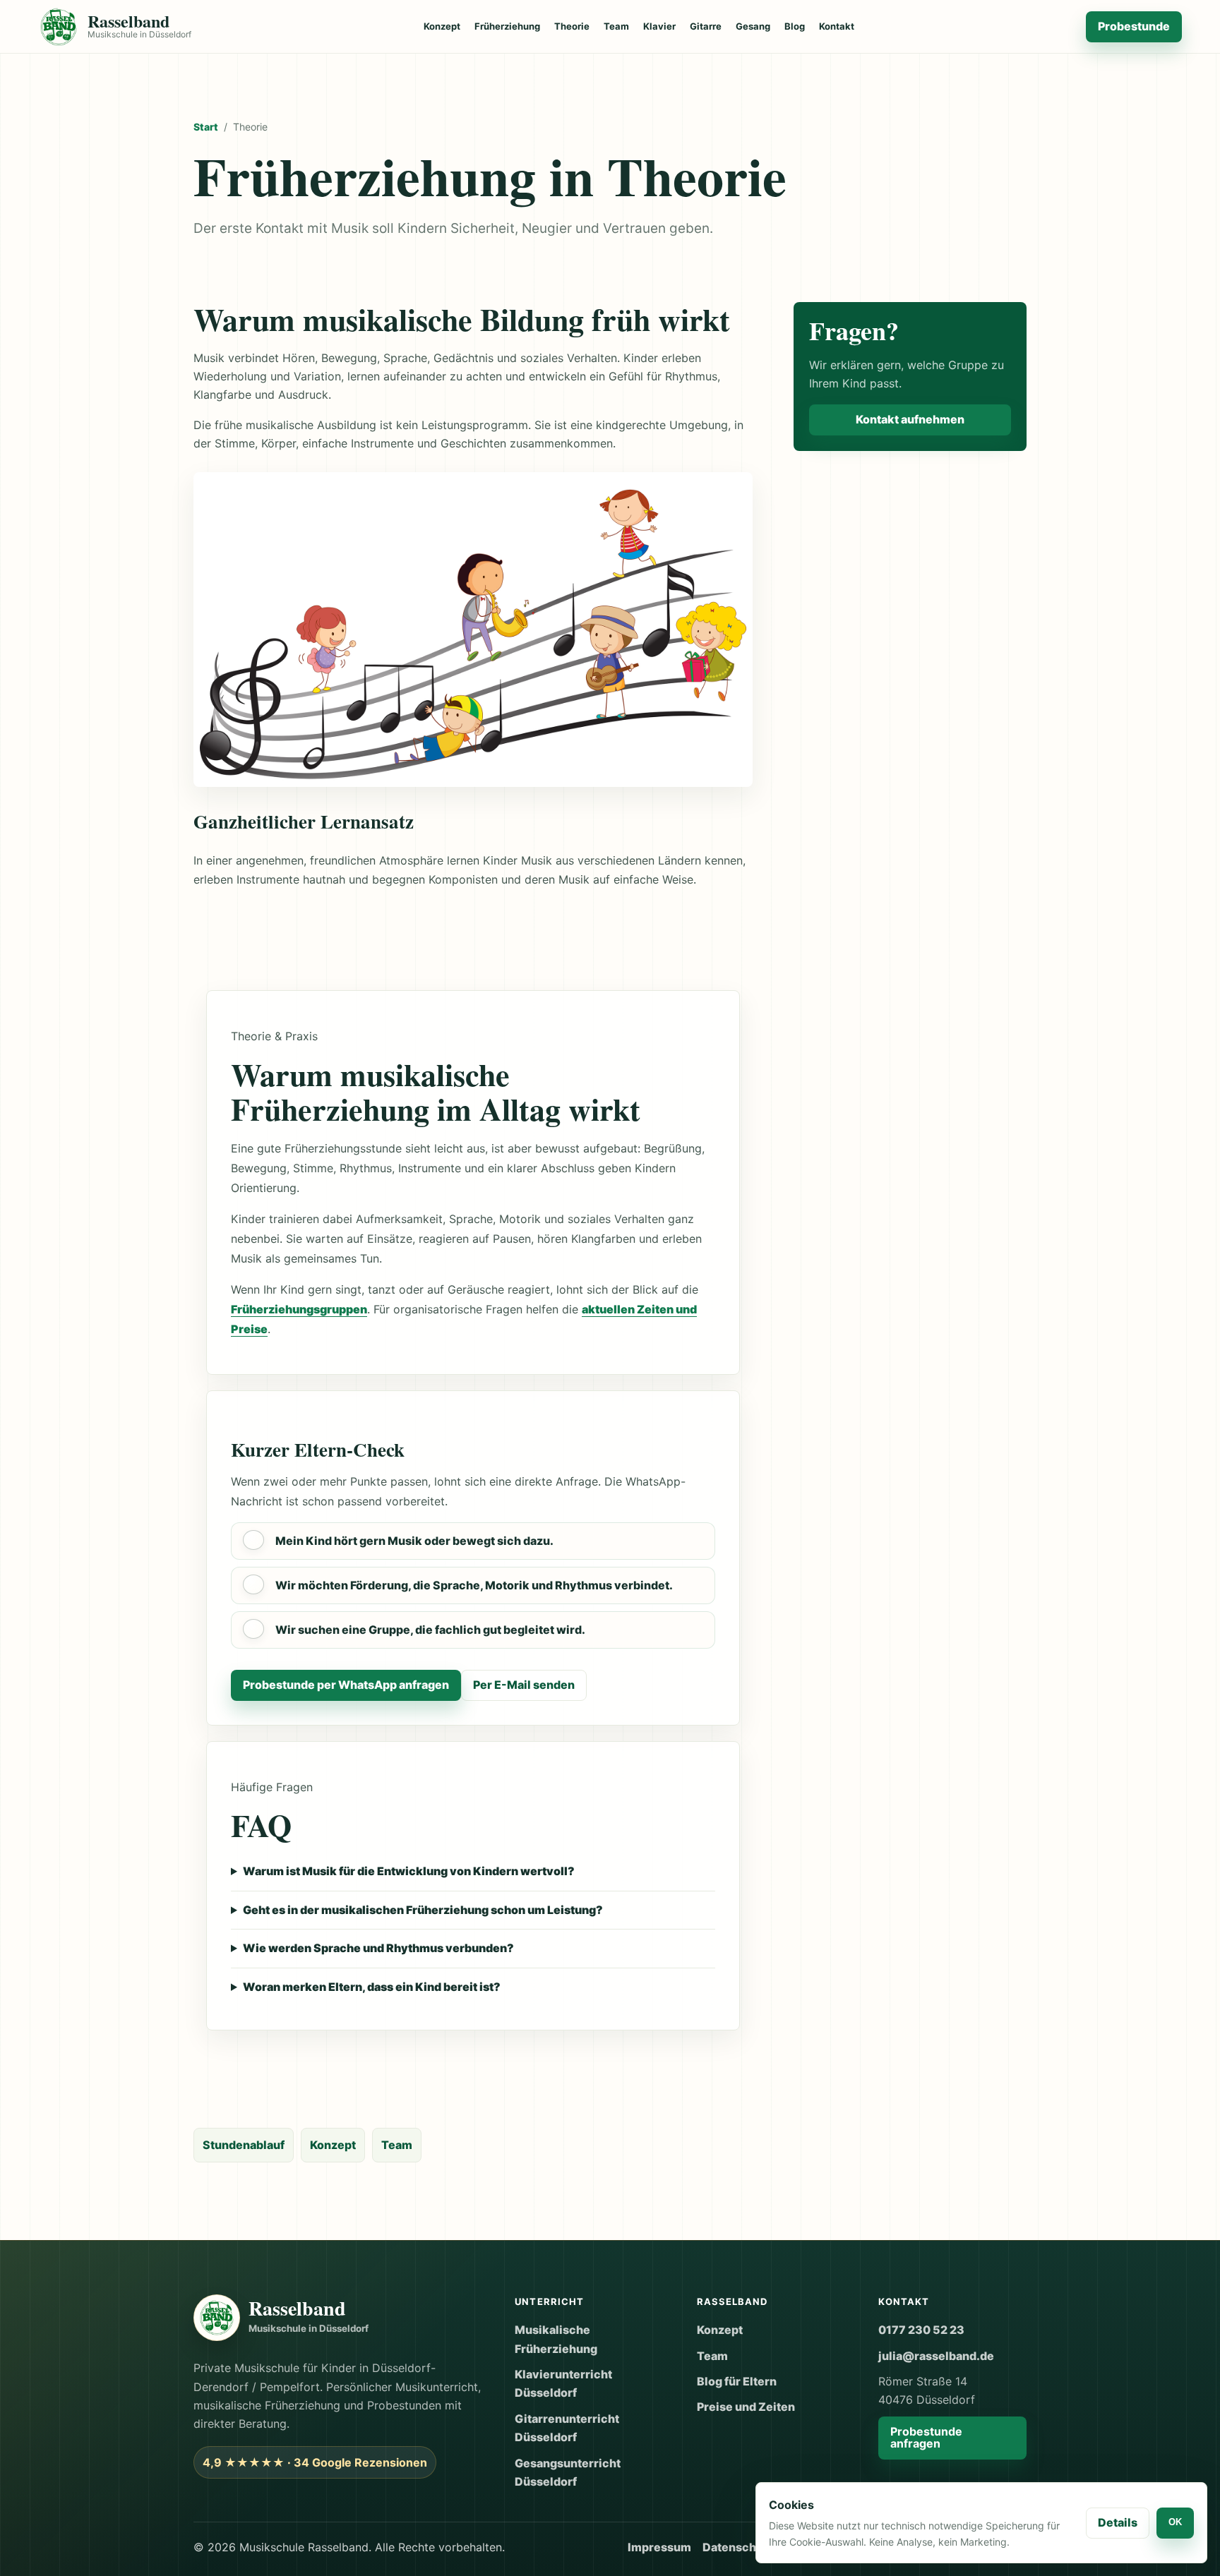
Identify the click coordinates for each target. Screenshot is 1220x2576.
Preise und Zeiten (746, 2407)
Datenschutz (738, 2547)
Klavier (659, 26)
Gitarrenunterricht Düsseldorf (567, 2428)
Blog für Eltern (737, 2381)
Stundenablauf (244, 2145)
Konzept (442, 26)
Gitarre (706, 26)
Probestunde (1134, 26)
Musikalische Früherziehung (556, 2339)
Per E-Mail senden (524, 1685)
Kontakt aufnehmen (910, 419)
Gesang (753, 26)
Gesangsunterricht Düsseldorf (568, 2472)
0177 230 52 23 (921, 2330)
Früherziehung (507, 26)
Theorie (572, 26)
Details (1118, 2522)
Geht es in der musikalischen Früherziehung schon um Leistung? (423, 1910)
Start (206, 127)
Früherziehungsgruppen (299, 1309)
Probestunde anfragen (926, 2438)
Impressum (659, 2547)
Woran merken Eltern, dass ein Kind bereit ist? (372, 1987)
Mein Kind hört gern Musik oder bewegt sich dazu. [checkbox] (414, 1541)
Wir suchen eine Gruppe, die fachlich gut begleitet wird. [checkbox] (430, 1630)
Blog (795, 26)
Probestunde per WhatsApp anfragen (346, 1685)
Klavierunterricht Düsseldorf (563, 2383)
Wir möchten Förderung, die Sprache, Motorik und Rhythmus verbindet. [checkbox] (474, 1585)
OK (1175, 2522)
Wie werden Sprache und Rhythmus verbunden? (378, 1948)
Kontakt (837, 26)
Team (616, 26)
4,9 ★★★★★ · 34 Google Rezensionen (315, 2462)
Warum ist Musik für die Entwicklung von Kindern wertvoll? (409, 1871)
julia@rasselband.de (936, 2356)
